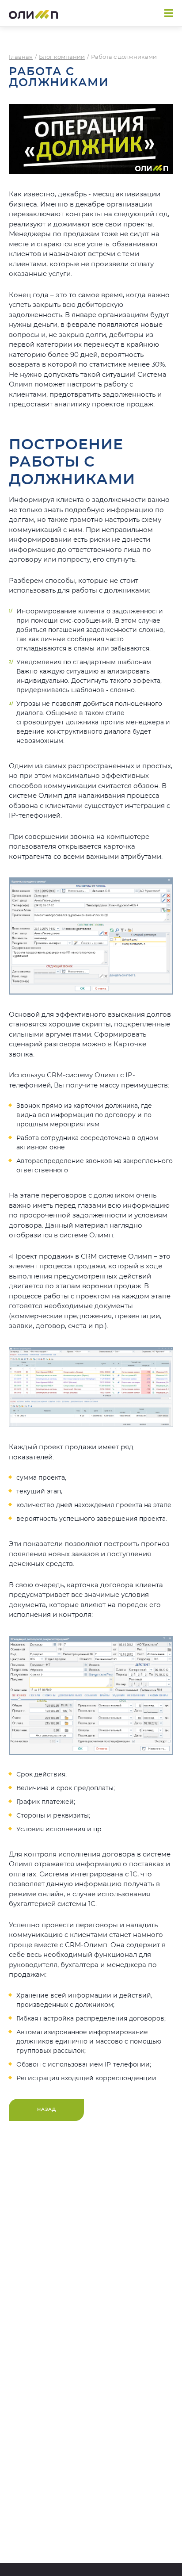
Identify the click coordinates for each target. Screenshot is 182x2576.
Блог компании (62, 57)
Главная (21, 57)
